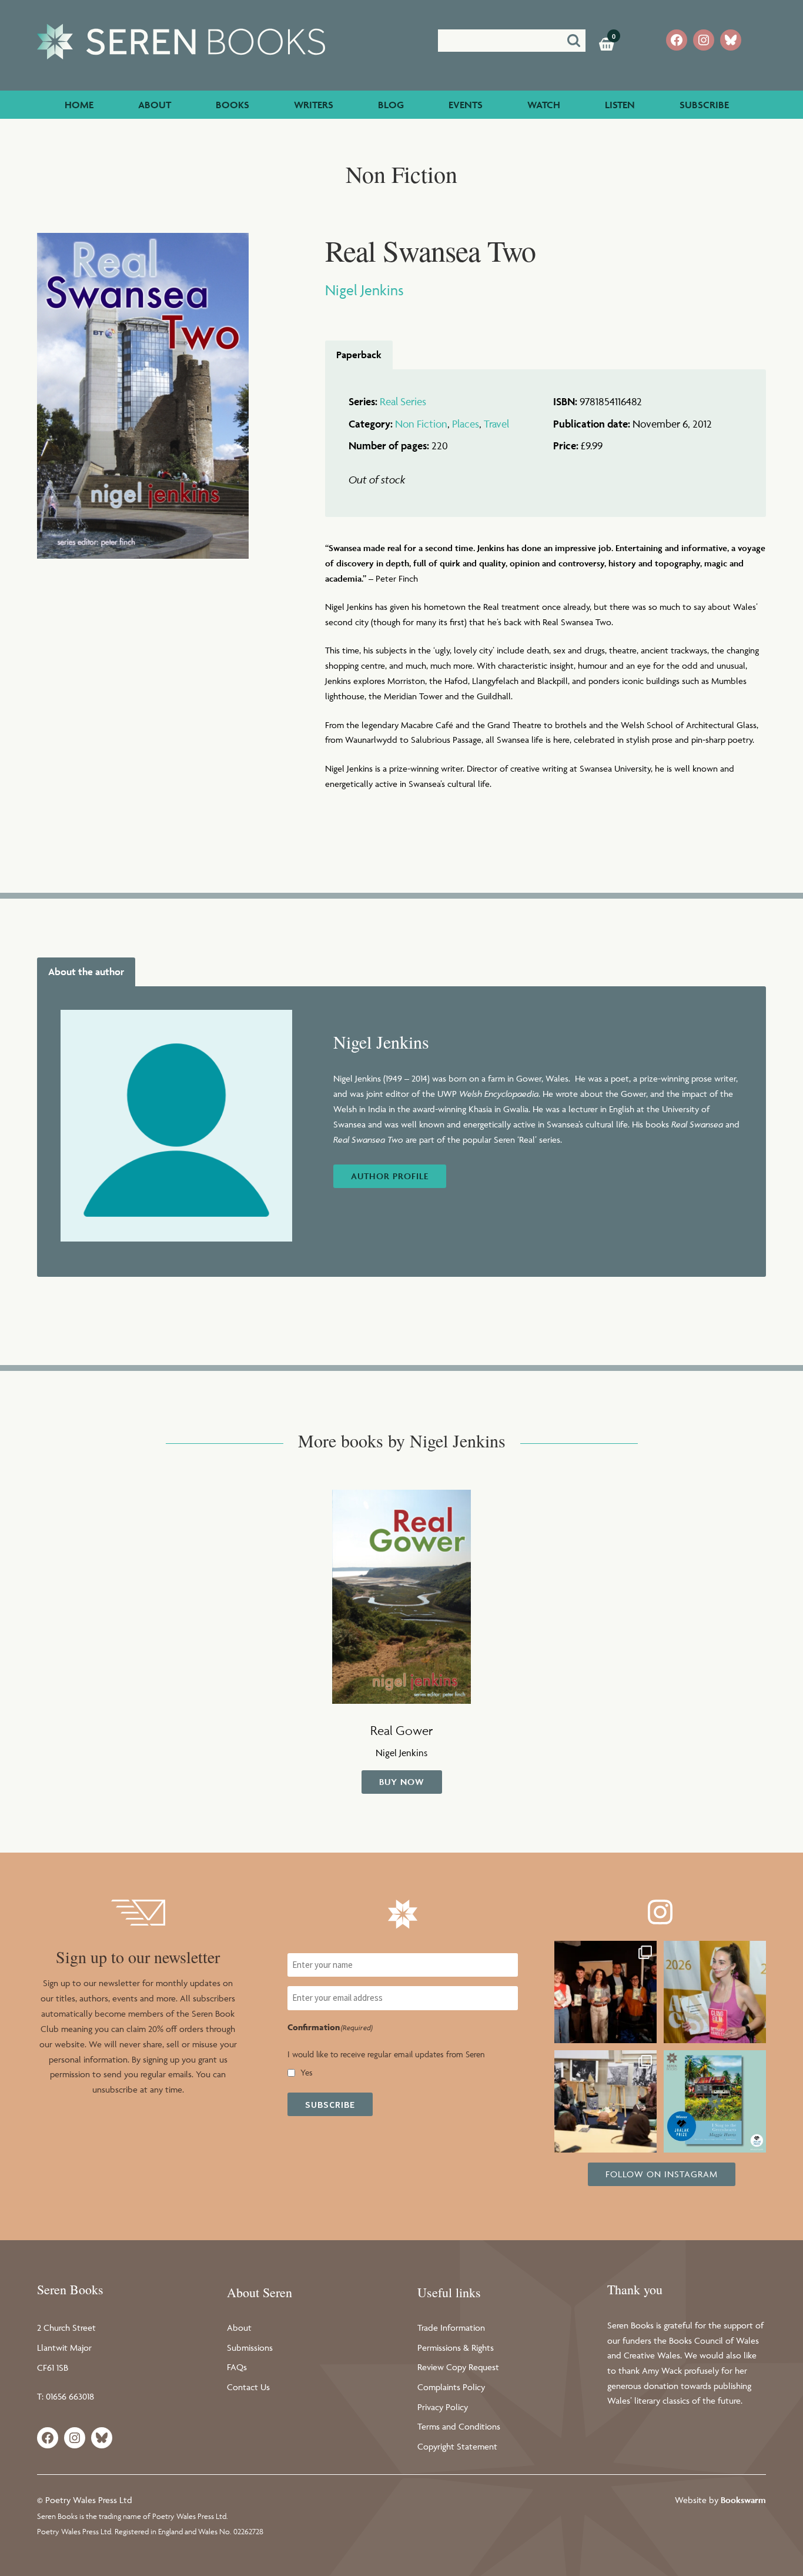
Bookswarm (743, 2500)
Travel (496, 424)
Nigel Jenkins (364, 290)
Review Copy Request (458, 2367)
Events (466, 105)
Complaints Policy (451, 2387)
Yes (307, 2072)
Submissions (250, 2348)
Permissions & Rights (456, 2348)
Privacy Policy (443, 2407)
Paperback (359, 355)
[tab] (359, 355)
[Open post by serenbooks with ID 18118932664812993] (715, 2101)
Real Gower (401, 1730)
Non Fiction (421, 424)
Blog (391, 105)
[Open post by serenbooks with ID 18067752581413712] (605, 1992)
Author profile (390, 1176)
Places (466, 424)
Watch (544, 105)
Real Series (403, 401)
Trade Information (451, 2328)
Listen (620, 105)
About (155, 105)
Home (79, 105)
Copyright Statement (457, 2446)
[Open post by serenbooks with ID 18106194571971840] (605, 2101)
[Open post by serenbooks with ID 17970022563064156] (715, 1992)
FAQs (237, 2367)
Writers (314, 105)
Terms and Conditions (459, 2426)
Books (232, 105)
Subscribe (704, 105)
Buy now (402, 1782)
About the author (86, 972)
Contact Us (248, 2387)
